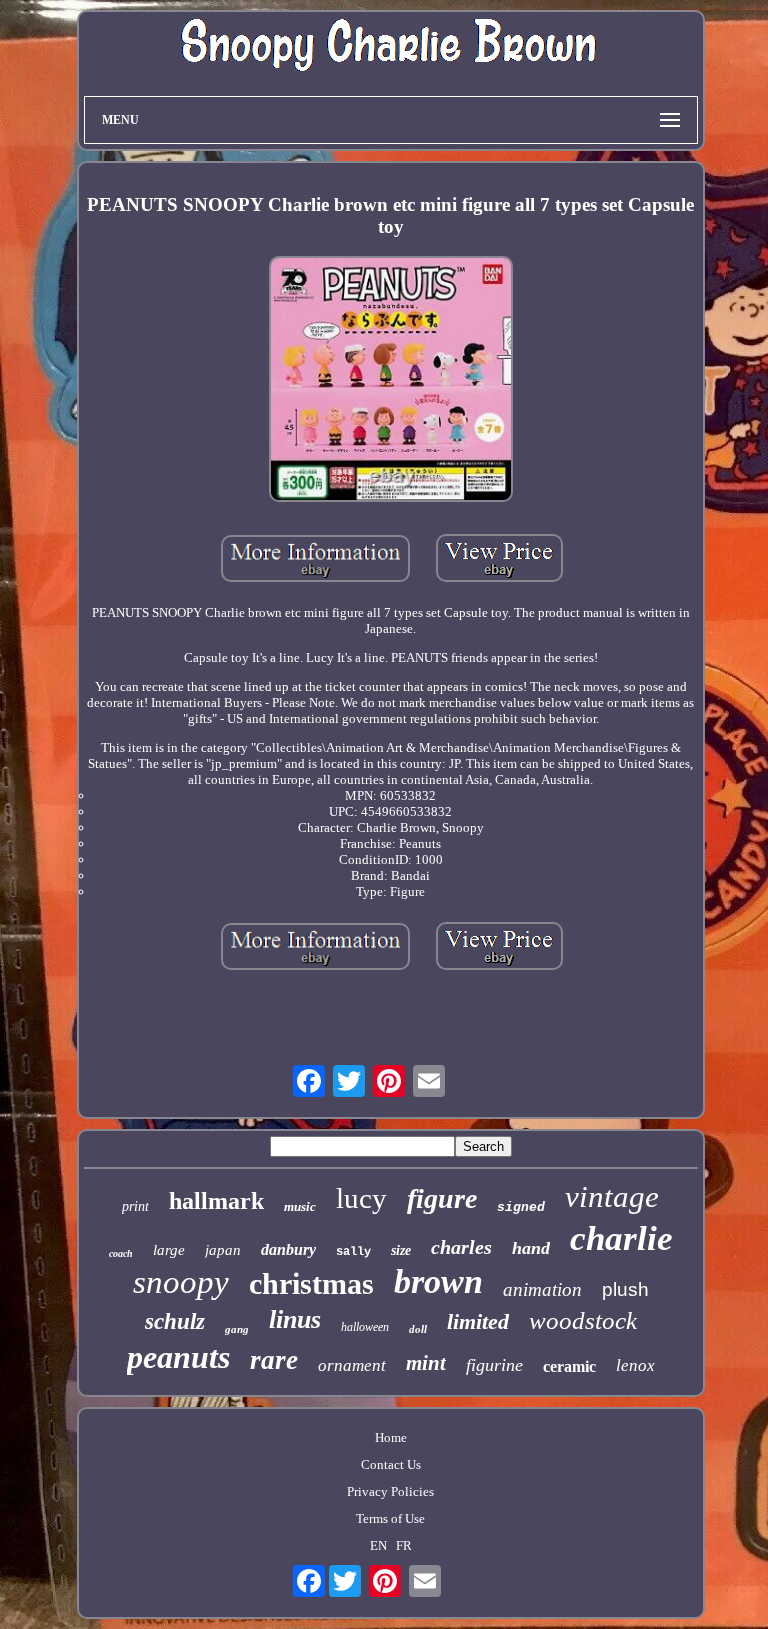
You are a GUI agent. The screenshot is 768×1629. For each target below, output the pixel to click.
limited (478, 1321)
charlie (621, 1238)
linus (295, 1319)
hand (531, 1248)
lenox (635, 1365)
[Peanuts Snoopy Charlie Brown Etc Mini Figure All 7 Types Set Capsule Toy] (391, 380)
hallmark (216, 1201)
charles (461, 1247)
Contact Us (391, 1464)
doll (418, 1329)
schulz (175, 1321)
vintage (612, 1196)
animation (542, 1289)
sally (353, 1252)
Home (391, 1437)
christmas (311, 1283)
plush (625, 1289)
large (169, 1250)
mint (426, 1363)
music (300, 1206)
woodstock (583, 1320)
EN (378, 1545)
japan (223, 1250)
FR (404, 1545)
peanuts (178, 1357)
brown (438, 1281)
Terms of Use (390, 1518)
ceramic (569, 1366)
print (135, 1206)
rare (274, 1360)
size (401, 1250)
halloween (365, 1327)
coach (121, 1253)
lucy (361, 1198)
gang (237, 1329)
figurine (494, 1365)
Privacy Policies (390, 1491)
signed (521, 1207)
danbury (288, 1249)
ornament (352, 1365)
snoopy (181, 1282)
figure (442, 1198)
